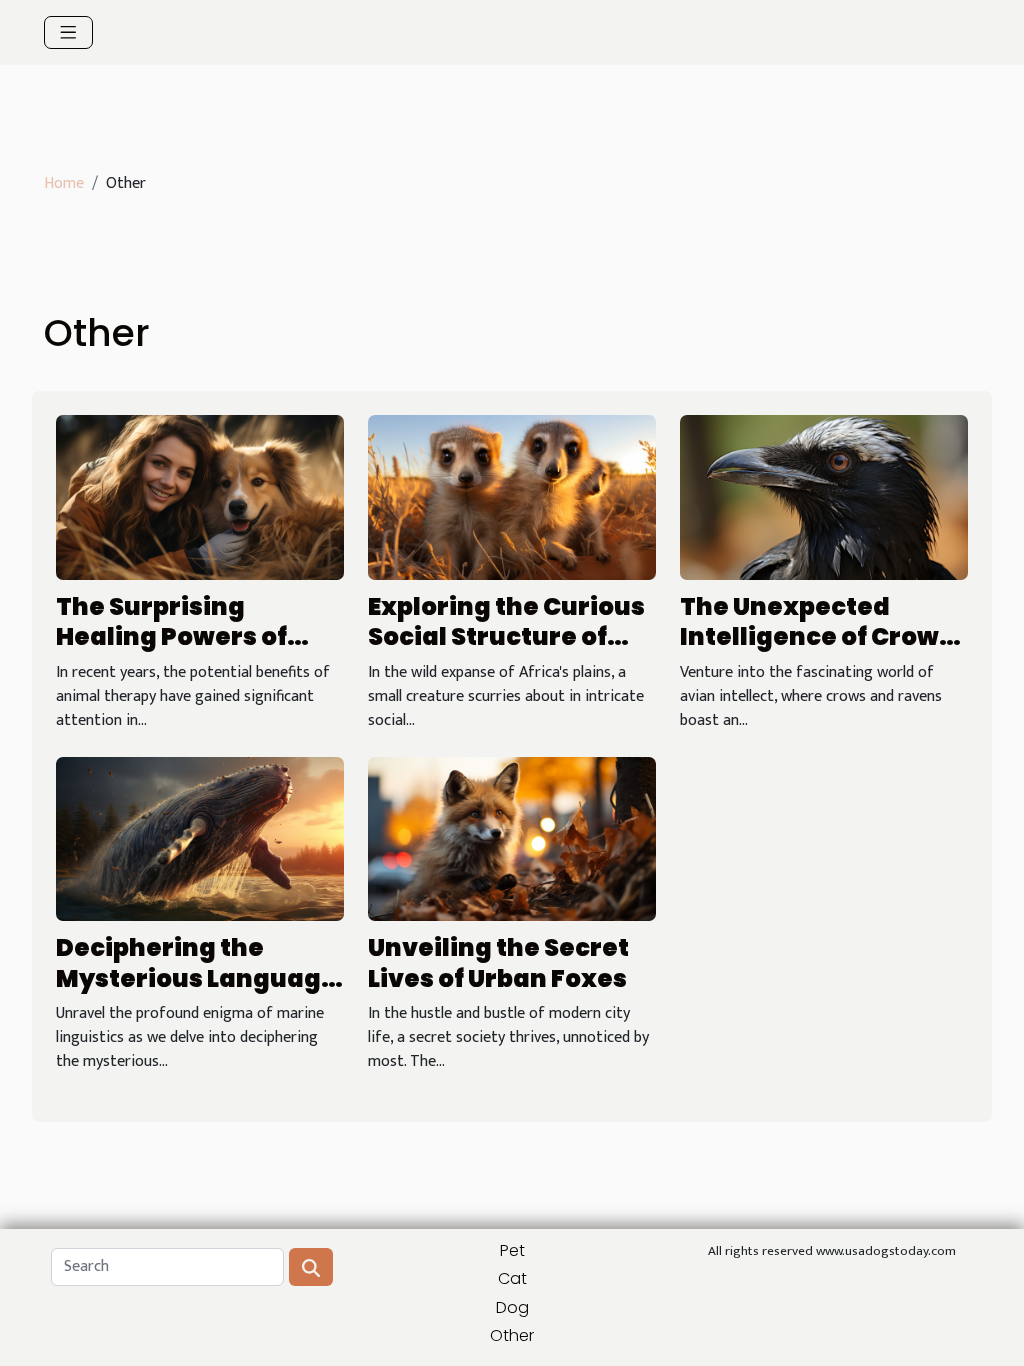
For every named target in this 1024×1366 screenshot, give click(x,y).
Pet (512, 1250)
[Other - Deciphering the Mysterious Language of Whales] (200, 838)
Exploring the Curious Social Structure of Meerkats (506, 637)
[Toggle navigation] (68, 32)
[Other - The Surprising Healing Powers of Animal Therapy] (200, 497)
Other (512, 1335)
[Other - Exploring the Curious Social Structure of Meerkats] (512, 497)
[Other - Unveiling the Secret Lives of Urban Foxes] (512, 838)
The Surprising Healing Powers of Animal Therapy (171, 637)
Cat (512, 1278)
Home (64, 183)
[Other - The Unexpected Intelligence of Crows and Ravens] (824, 497)
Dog (512, 1307)
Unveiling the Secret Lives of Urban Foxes (498, 962)
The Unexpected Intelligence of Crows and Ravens (816, 637)
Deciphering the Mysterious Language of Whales (196, 978)
